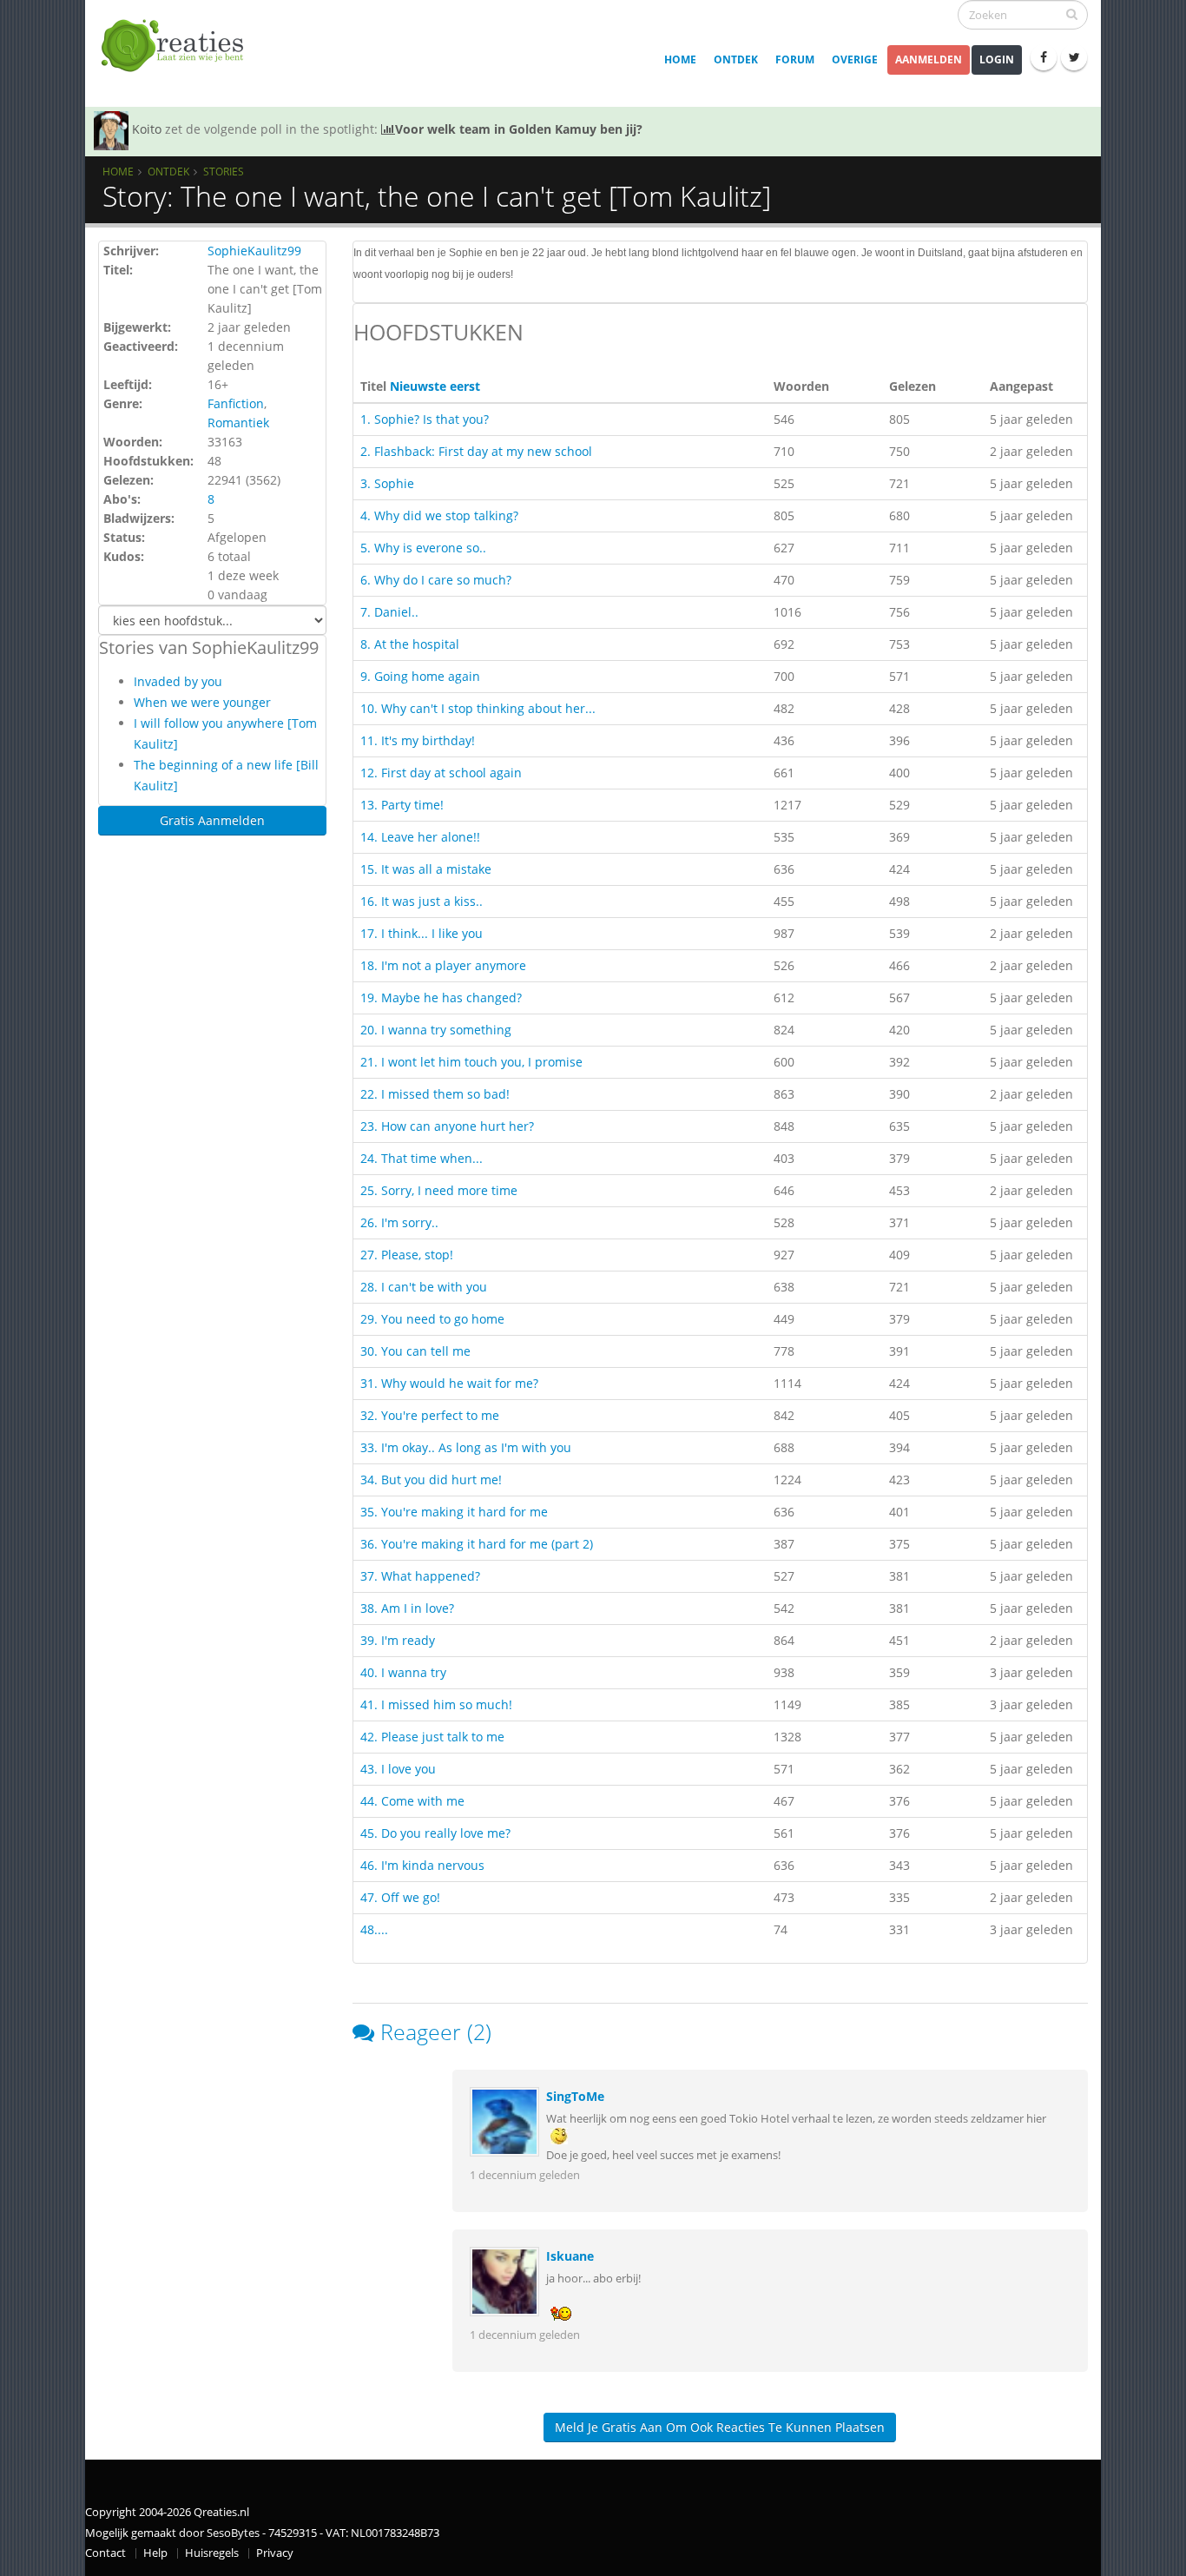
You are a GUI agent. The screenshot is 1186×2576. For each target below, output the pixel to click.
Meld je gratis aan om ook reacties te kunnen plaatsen (720, 2427)
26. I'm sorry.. (399, 1222)
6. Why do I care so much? (436, 580)
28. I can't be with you (424, 1287)
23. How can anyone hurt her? (447, 1126)
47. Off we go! (400, 1897)
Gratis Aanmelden (212, 820)
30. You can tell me (415, 1351)
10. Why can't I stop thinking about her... (478, 708)
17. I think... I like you (422, 933)
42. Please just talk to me (432, 1737)
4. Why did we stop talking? (439, 515)
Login (997, 59)
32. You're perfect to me (430, 1415)
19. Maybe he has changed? (441, 997)
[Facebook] (1044, 57)
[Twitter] (1074, 57)
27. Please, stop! (407, 1255)
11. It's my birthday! (418, 740)
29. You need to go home (432, 1319)
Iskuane (570, 2256)
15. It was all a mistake (426, 869)
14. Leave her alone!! (420, 837)
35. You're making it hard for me (454, 1512)
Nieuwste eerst (435, 386)
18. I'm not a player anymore (443, 965)
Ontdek (736, 59)
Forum (795, 59)
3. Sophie (387, 483)
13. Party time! (402, 805)
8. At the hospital (410, 644)
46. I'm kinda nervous (422, 1865)
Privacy (275, 2553)
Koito (147, 129)
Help (155, 2553)
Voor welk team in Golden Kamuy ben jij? (519, 129)
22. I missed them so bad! (435, 1094)
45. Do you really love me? (435, 1833)
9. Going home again (420, 676)
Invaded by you (178, 681)
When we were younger (202, 702)
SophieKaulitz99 (254, 251)
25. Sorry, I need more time (439, 1190)
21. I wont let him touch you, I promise (471, 1062)
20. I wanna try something (436, 1030)
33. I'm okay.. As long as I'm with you (466, 1447)
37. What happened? (420, 1576)
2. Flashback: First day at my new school (476, 451)
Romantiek (238, 423)
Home (680, 59)
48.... (374, 1929)
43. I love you (398, 1769)
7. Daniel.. (389, 612)
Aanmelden (929, 59)
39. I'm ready (398, 1640)
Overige (855, 59)
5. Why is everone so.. (423, 548)
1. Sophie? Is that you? (425, 419)
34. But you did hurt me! (431, 1480)
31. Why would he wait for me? (449, 1383)
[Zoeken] (1072, 14)
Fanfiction (236, 403)
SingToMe (575, 2096)
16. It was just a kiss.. (422, 901)
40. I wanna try (403, 1672)
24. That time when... (422, 1158)
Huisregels (212, 2553)
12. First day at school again (441, 773)
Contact (105, 2553)
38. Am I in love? (407, 1608)
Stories (224, 171)
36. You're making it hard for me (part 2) (477, 1544)
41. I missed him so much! (436, 1704)
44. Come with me (412, 1801)
